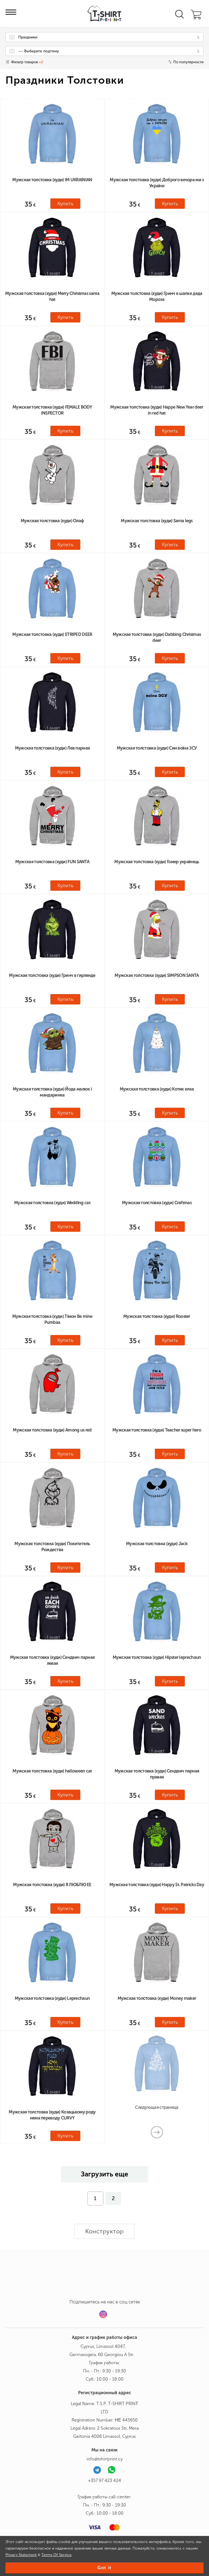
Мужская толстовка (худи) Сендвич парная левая (52, 1660)
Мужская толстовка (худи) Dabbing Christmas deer (157, 637)
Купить (65, 204)
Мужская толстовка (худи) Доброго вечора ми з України (157, 183)
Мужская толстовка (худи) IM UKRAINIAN (52, 180)
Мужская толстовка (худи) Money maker (157, 1998)
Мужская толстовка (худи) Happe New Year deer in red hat (157, 410)
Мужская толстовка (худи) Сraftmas (157, 1203)
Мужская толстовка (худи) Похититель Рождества (52, 1547)
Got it (104, 2568)
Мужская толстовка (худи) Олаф (52, 521)
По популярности (188, 62)
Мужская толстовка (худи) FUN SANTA (52, 862)
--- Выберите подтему (39, 51)
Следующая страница (157, 2107)
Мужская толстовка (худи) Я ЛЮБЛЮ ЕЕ (52, 1885)
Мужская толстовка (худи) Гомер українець (157, 862)
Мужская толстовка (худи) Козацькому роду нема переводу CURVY (52, 2115)
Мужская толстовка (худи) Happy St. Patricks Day (157, 1885)
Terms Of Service (56, 2555)
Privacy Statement (21, 2555)
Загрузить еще (104, 2174)
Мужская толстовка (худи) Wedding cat (52, 1203)
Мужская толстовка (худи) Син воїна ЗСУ (157, 748)
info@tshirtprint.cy (105, 2459)
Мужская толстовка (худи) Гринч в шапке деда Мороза (157, 296)
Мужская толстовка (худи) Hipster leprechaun (157, 1657)
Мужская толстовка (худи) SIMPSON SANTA (157, 975)
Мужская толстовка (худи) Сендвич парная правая (157, 1774)
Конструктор (104, 2231)
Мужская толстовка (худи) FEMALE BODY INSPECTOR (52, 410)
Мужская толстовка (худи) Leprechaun (52, 1998)
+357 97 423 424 (105, 2480)
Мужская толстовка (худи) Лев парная (52, 748)
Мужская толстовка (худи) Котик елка (157, 1089)
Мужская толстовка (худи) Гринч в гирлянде (52, 975)
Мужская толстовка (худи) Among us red (52, 1430)
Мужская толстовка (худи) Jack (157, 1544)
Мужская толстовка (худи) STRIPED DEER (52, 634)
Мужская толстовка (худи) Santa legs (157, 521)
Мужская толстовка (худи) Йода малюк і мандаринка (52, 1092)
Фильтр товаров (27, 62)
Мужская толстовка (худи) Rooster (157, 1316)
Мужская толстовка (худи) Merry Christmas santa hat (52, 296)
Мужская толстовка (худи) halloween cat (52, 1771)
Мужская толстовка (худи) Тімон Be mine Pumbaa (52, 1319)
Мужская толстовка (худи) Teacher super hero (157, 1430)
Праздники (28, 37)
